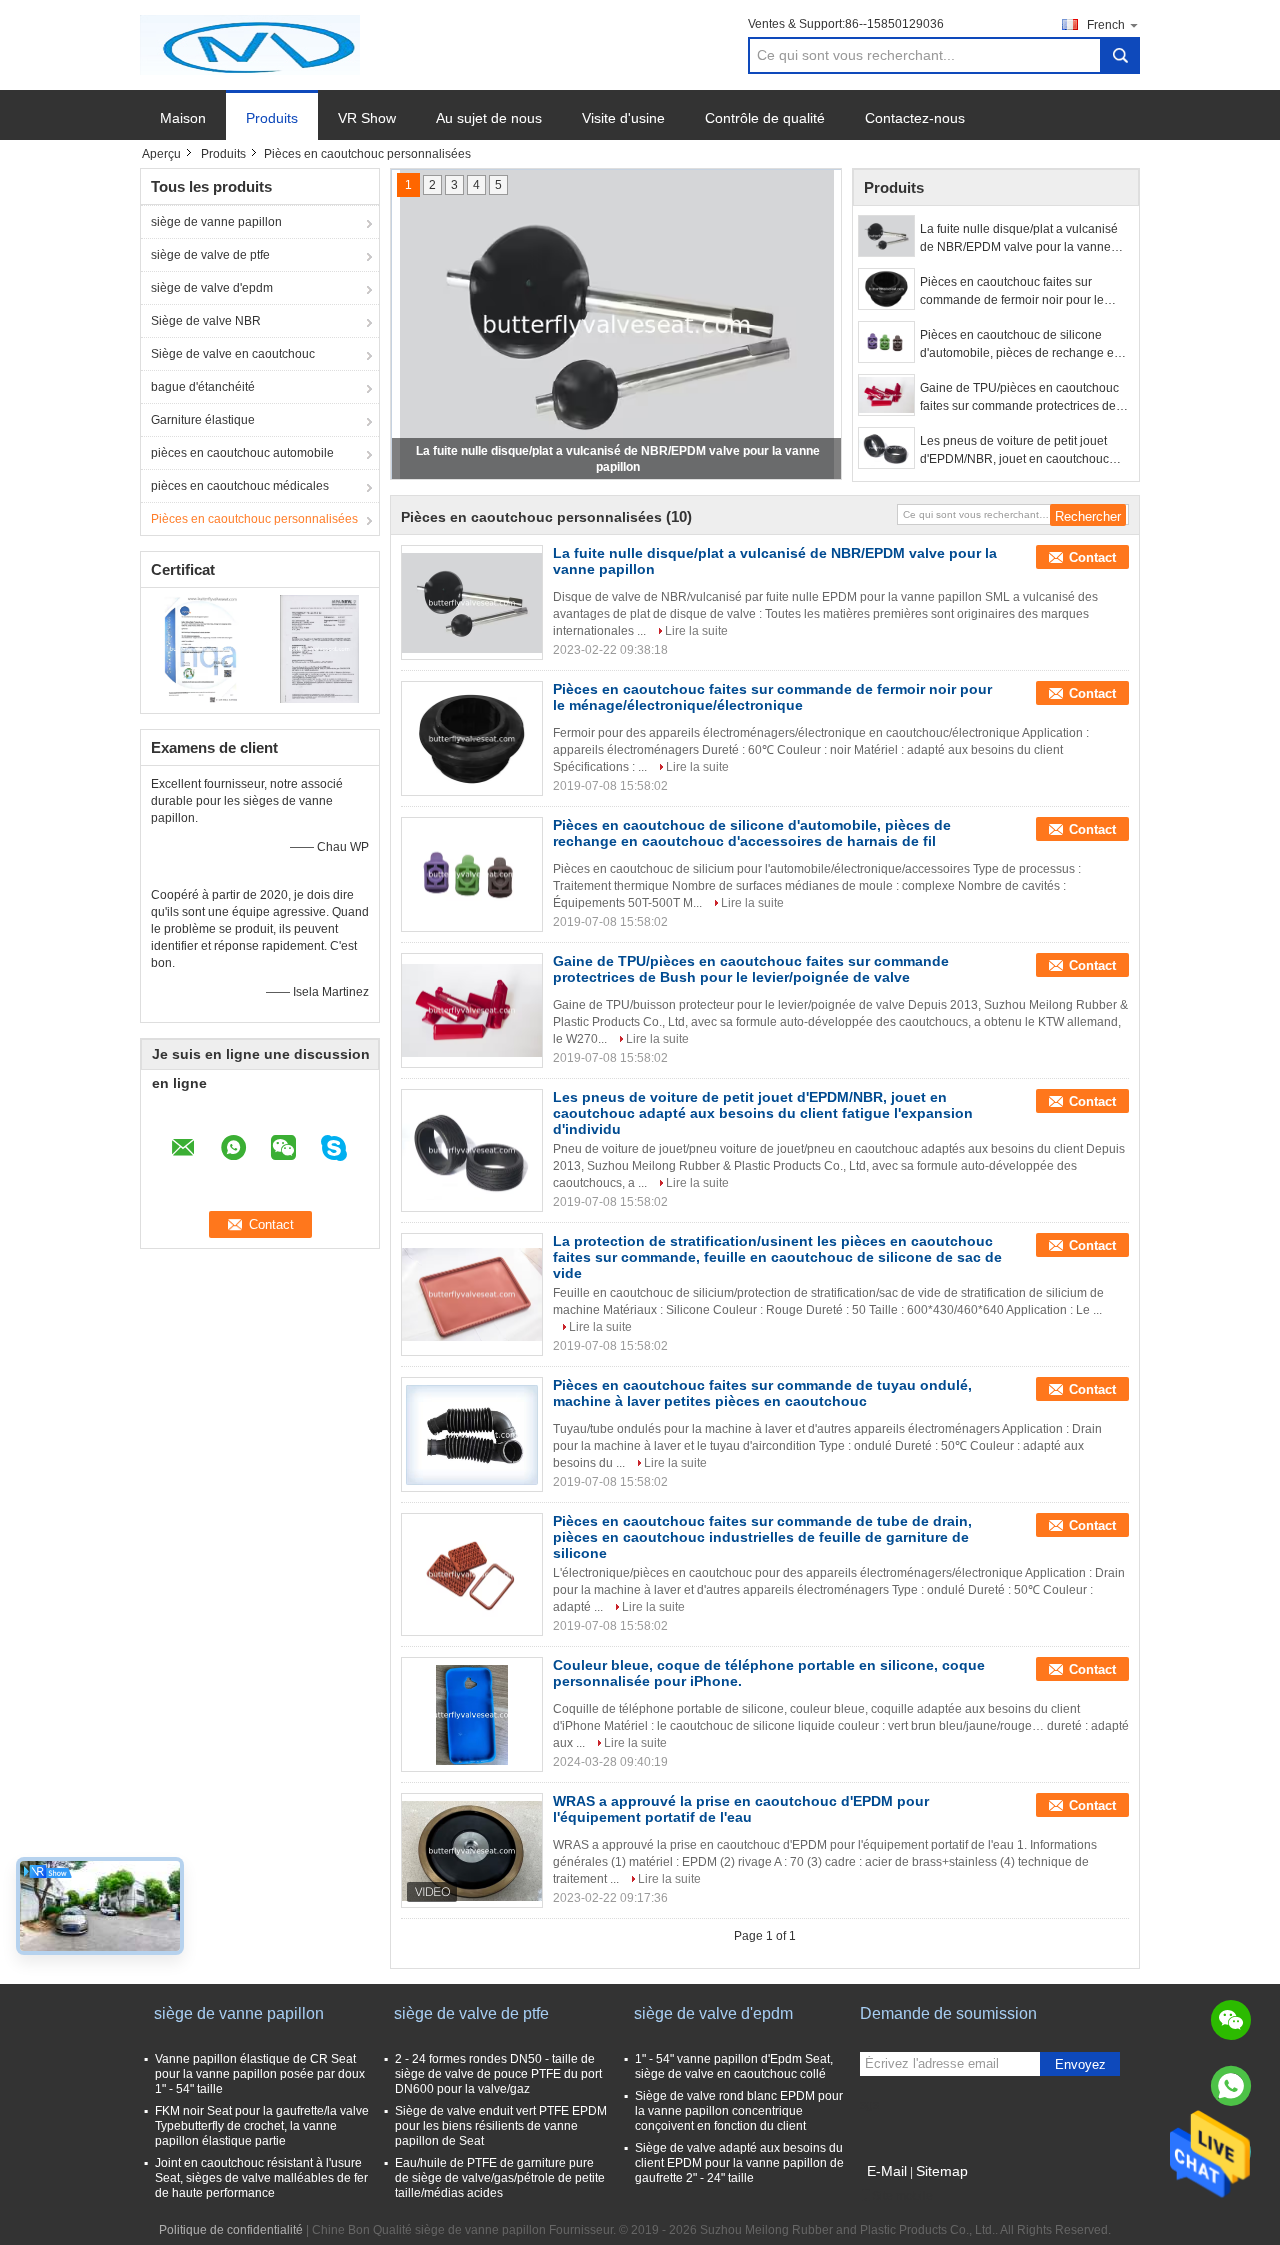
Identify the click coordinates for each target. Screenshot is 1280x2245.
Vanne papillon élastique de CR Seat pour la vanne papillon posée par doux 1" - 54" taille (260, 2074)
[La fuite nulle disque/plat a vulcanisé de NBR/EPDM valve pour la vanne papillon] (886, 236)
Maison (183, 118)
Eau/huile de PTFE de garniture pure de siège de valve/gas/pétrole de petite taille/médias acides (500, 2178)
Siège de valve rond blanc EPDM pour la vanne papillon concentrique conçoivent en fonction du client (739, 2111)
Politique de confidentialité (231, 2230)
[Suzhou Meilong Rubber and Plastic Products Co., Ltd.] (250, 44)
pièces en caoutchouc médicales (240, 486)
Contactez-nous (915, 118)
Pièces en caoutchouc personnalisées (254, 519)
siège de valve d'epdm (212, 288)
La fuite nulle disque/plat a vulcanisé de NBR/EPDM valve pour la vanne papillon (1019, 239)
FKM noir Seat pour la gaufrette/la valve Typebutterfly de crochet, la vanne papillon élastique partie (262, 2126)
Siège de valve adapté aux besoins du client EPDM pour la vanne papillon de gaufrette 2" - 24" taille (739, 2163)
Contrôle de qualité (765, 118)
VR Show (367, 118)
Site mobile (902, 2196)
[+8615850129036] (1231, 2086)
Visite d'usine (623, 118)
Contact (1092, 557)
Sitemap (942, 2171)
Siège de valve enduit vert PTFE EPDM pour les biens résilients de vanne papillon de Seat (501, 2126)
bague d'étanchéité (203, 387)
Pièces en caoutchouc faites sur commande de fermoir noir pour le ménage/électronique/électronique (1013, 292)
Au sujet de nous (489, 118)
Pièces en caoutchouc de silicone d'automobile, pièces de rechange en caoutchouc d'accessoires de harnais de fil (1020, 345)
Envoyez (1080, 2064)
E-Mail (887, 2171)
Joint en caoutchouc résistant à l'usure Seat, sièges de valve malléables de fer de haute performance (261, 2178)
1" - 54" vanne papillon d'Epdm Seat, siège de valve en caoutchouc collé (734, 2066)
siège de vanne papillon (216, 222)
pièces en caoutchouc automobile (242, 453)
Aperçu (161, 154)
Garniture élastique (203, 420)
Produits (272, 118)
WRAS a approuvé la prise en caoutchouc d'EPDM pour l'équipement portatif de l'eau (741, 1809)
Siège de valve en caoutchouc (233, 354)
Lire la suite (696, 631)
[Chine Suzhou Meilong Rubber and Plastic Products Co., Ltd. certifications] (200, 648)
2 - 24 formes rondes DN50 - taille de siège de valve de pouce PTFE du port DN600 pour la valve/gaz (498, 2074)
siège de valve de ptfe (210, 255)
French (1106, 25)
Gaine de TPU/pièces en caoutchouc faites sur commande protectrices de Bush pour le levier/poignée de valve (1019, 398)
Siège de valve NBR (206, 321)
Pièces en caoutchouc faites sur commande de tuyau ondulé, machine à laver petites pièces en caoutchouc (762, 1393)
